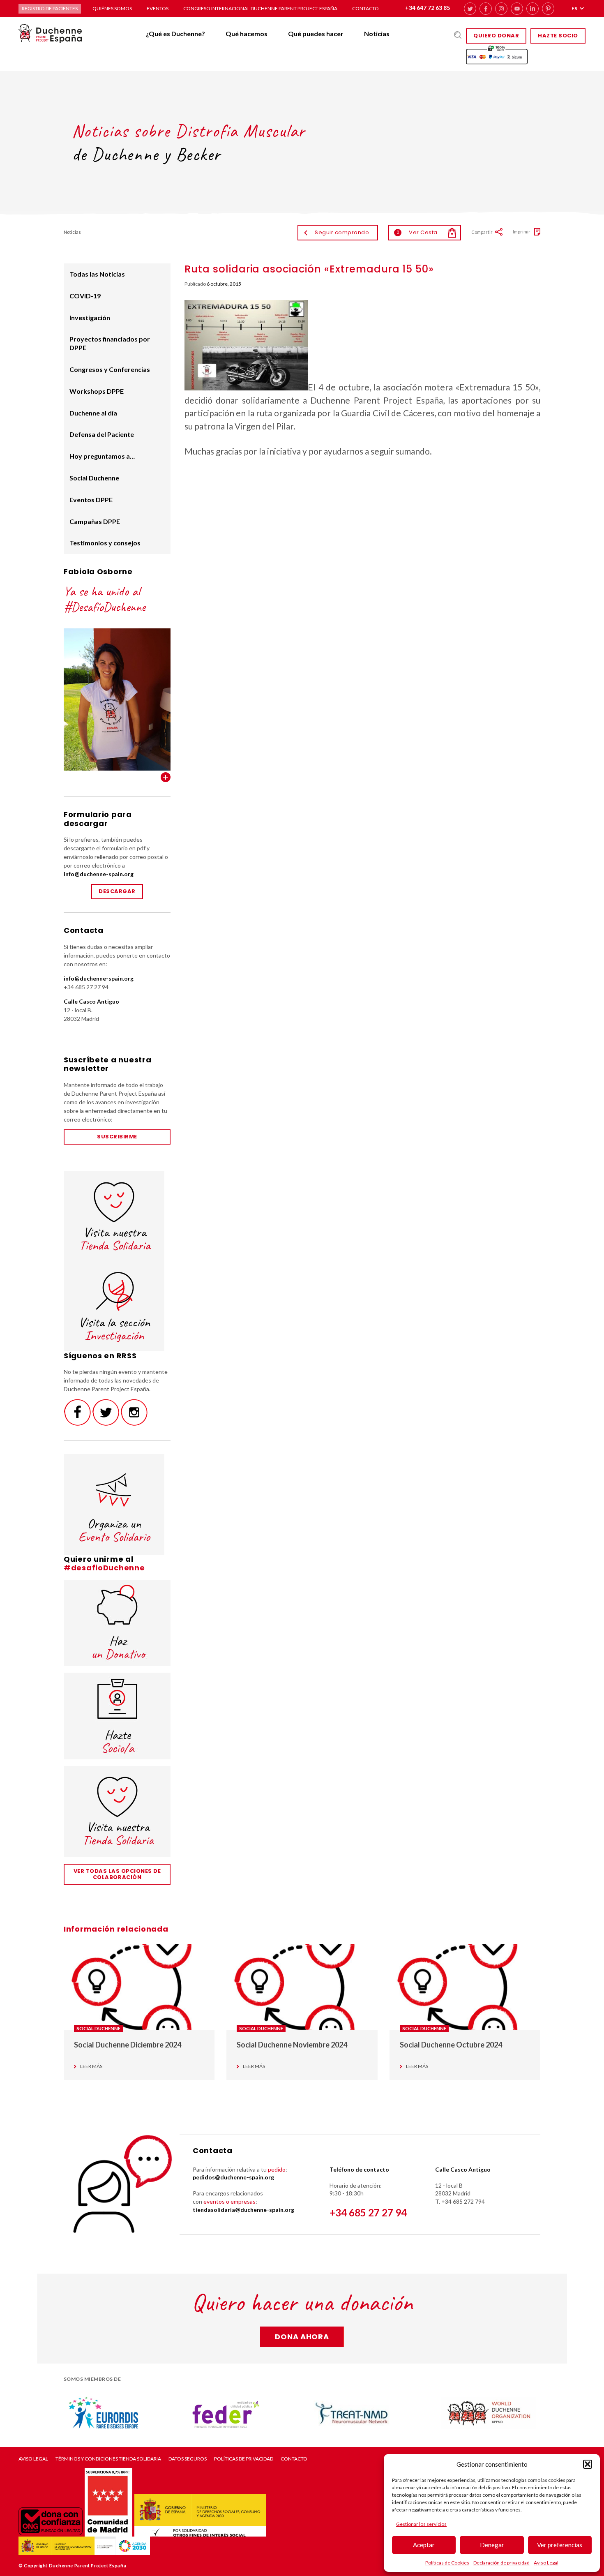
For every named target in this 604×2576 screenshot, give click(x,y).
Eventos (158, 8)
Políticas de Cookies (447, 2563)
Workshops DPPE (97, 391)
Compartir (482, 232)
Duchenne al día (93, 413)
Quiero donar (496, 36)
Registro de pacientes (50, 8)
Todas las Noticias (97, 274)
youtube (517, 9)
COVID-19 (85, 296)
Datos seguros (188, 2459)
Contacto (365, 8)
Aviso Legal (546, 2563)
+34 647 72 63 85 (428, 8)
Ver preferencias (560, 2545)
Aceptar (424, 2545)
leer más (91, 2066)
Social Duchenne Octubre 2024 (451, 2045)
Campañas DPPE (95, 521)
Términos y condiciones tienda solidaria (108, 2459)
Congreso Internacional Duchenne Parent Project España (260, 8)
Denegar (492, 2545)
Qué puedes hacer (316, 33)
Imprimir (522, 232)
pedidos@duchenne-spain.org (233, 2177)
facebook (486, 9)
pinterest (548, 9)
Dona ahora (302, 2337)
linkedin (533, 9)
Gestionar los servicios (421, 2524)
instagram (501, 9)
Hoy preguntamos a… (102, 456)
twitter (470, 9)
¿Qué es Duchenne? (175, 33)
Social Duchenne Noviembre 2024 (292, 2045)
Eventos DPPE (91, 500)
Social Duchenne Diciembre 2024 (128, 2045)
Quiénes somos (112, 8)
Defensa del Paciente (102, 434)
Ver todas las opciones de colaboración (117, 1874)
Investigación (90, 317)
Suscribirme (117, 1137)
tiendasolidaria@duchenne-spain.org (243, 2210)
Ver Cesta (417, 232)
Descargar (117, 891)
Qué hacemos (247, 33)
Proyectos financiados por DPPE (110, 343)
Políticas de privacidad (244, 2459)
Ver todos (166, 777)
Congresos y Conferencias (110, 369)
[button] (588, 2464)
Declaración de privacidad (501, 2563)
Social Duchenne (94, 478)
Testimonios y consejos (105, 543)
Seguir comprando (342, 232)
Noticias (377, 33)
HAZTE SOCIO (558, 36)
